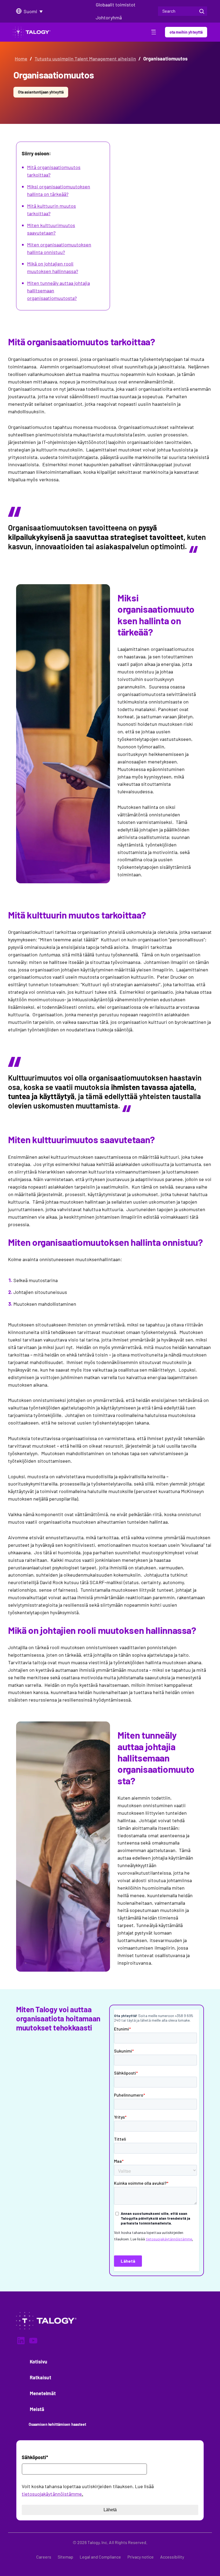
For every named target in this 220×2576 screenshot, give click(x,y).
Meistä (37, 2409)
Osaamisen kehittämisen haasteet (57, 2424)
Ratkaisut (41, 2377)
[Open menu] (154, 33)
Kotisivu (39, 2362)
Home (21, 59)
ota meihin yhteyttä (186, 32)
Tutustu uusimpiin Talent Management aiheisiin (85, 59)
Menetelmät (43, 2393)
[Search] (202, 11)
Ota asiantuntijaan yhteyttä (41, 92)
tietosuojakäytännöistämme (52, 2494)
